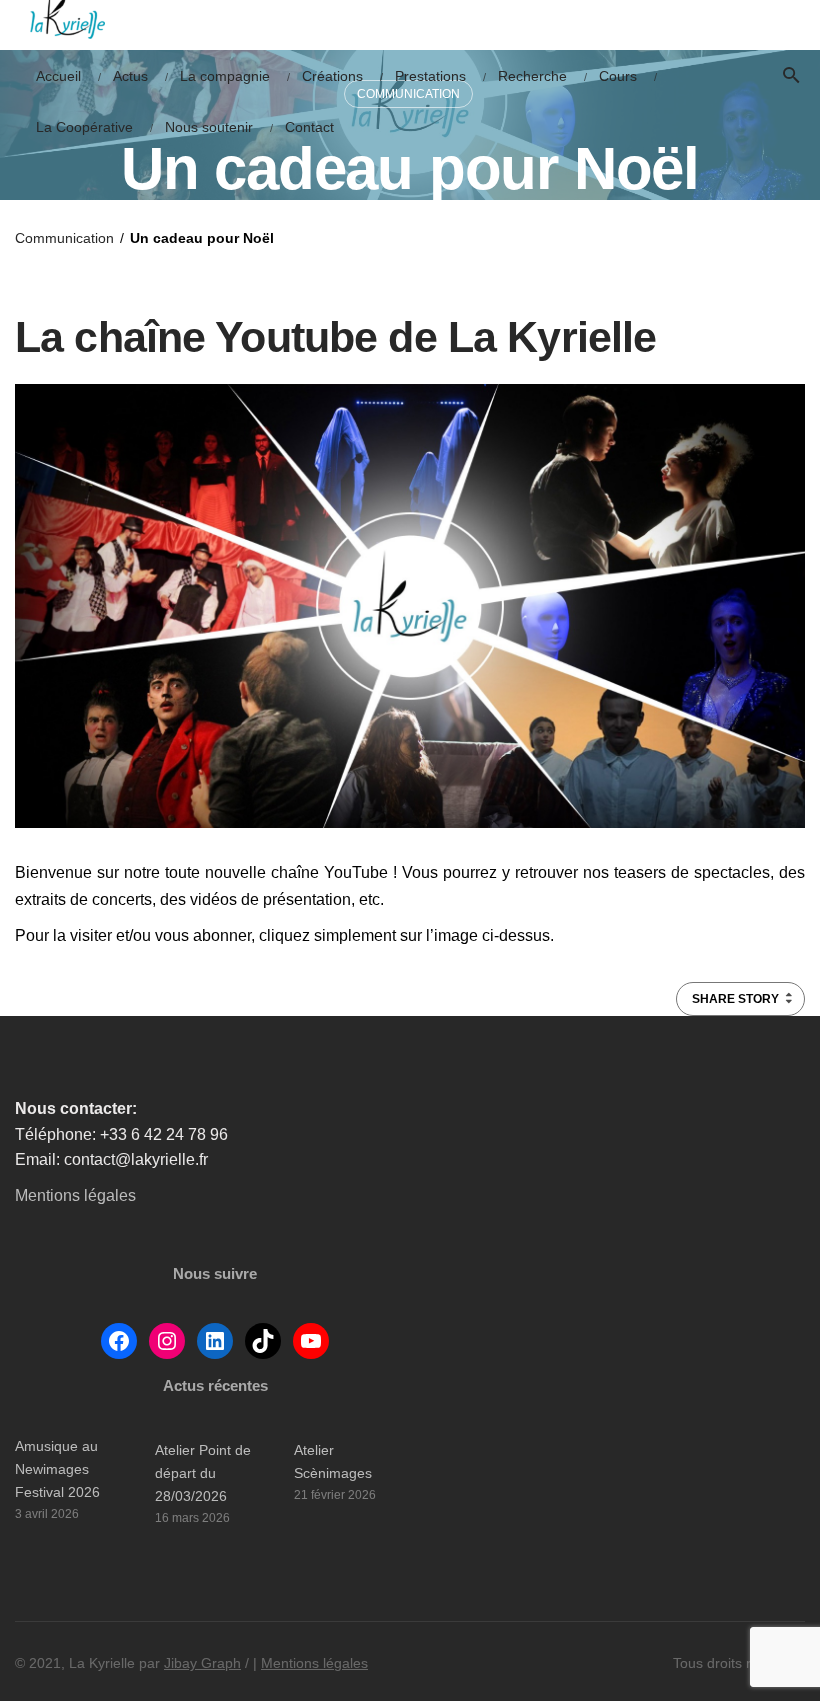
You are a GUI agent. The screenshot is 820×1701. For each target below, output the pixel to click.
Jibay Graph (202, 1663)
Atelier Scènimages (333, 1461)
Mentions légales (75, 1195)
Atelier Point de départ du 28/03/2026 (203, 1473)
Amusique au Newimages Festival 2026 (57, 1469)
